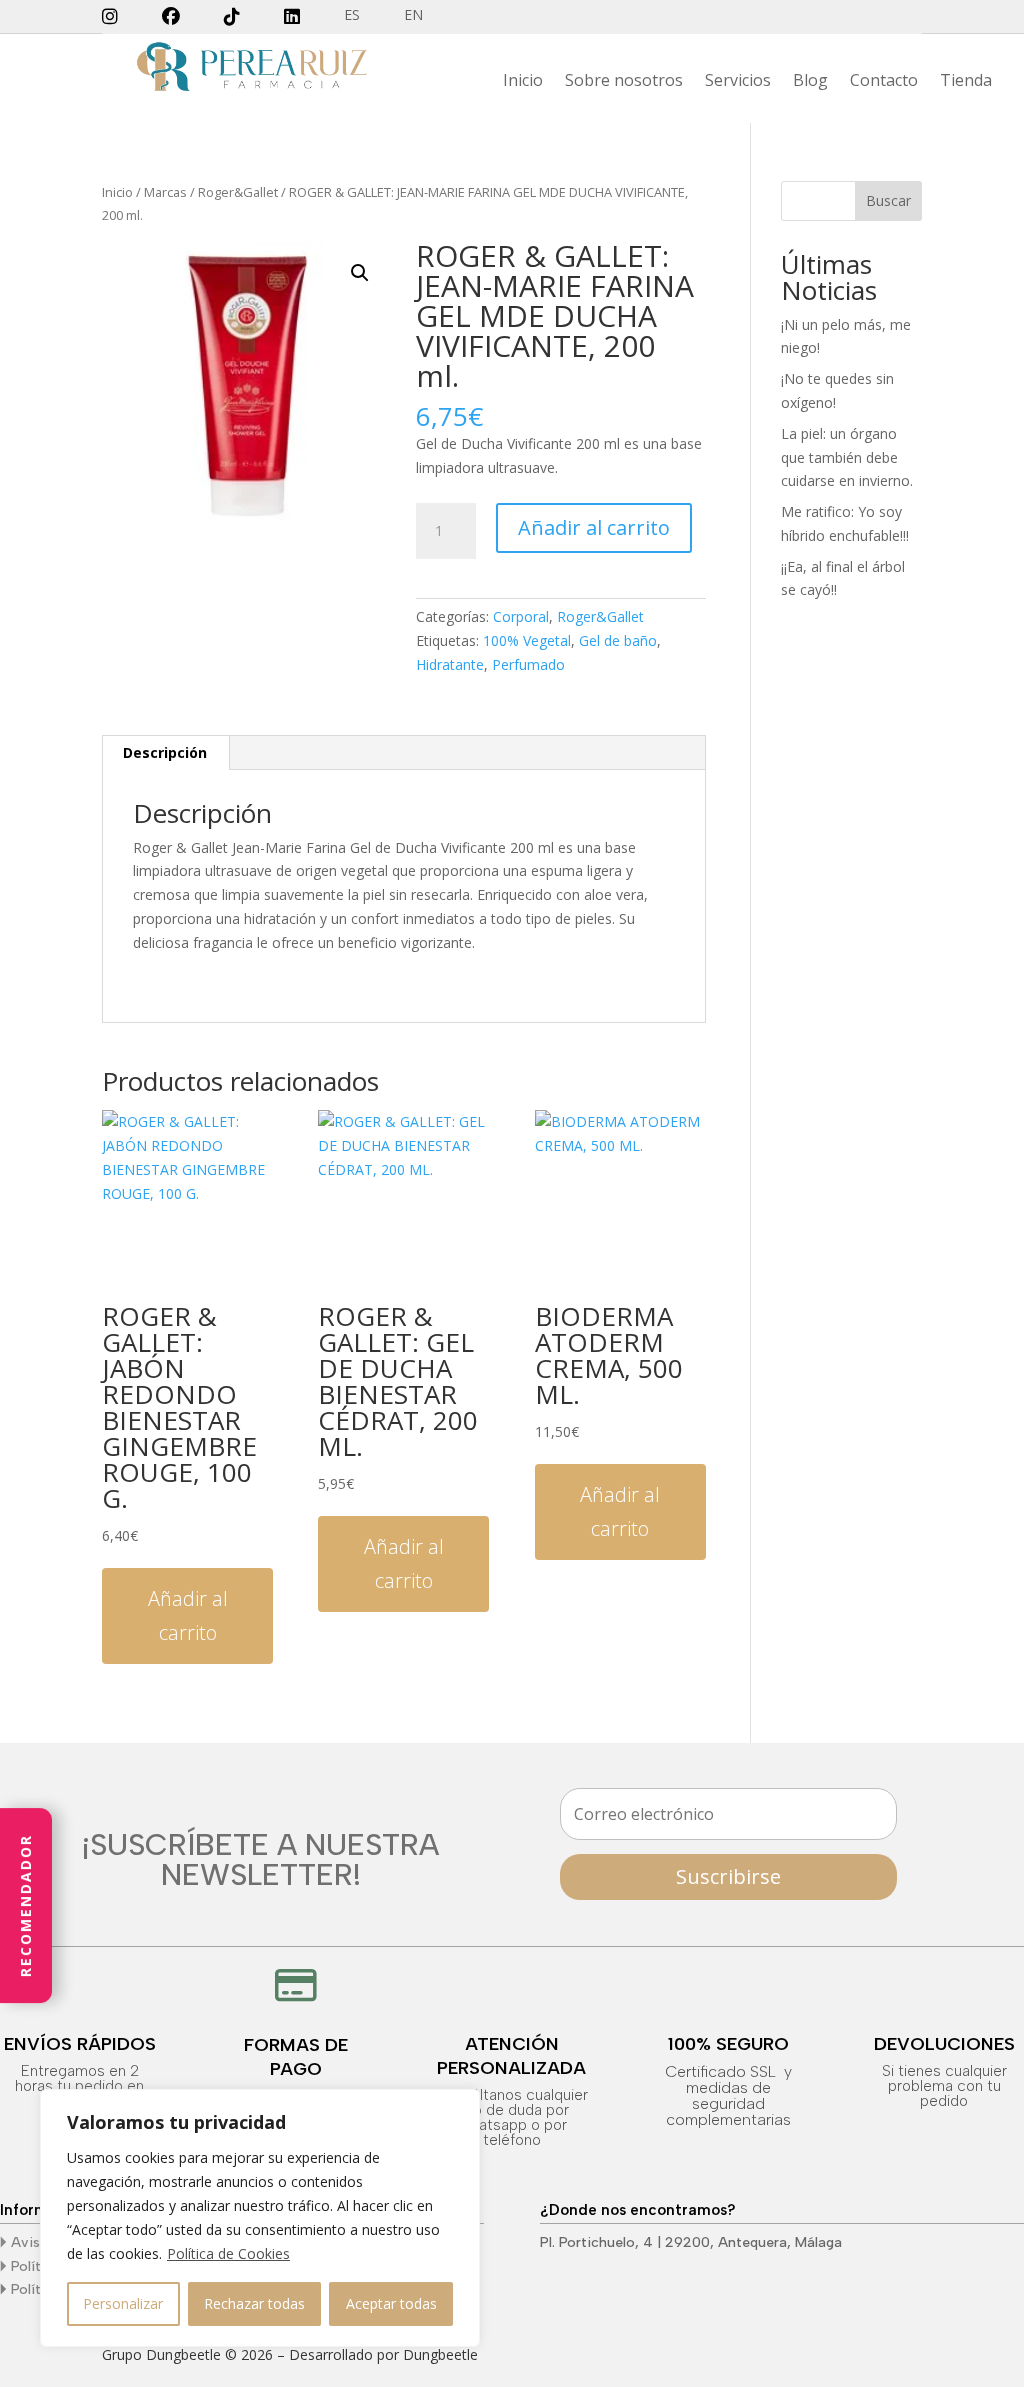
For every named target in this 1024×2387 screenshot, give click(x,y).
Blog (810, 82)
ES (352, 16)
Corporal (521, 616)
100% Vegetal (527, 640)
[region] (260, 2218)
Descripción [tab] (165, 752)
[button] (360, 273)
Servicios (738, 82)
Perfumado (528, 664)
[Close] (459, 2106)
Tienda (966, 82)
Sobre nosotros (624, 82)
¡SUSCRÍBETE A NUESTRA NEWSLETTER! (260, 1861)
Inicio (523, 82)
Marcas (165, 192)
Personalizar (123, 2303)
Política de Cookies (228, 2253)
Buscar (888, 200)
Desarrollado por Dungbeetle (383, 2354)
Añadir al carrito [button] (188, 1615)
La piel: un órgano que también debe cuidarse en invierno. (847, 457)
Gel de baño (618, 640)
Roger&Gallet (238, 192)
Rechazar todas (254, 2303)
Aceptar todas (391, 2303)
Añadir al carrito (594, 527)
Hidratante (450, 664)
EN (413, 16)
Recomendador (25, 1905)
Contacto (884, 82)
